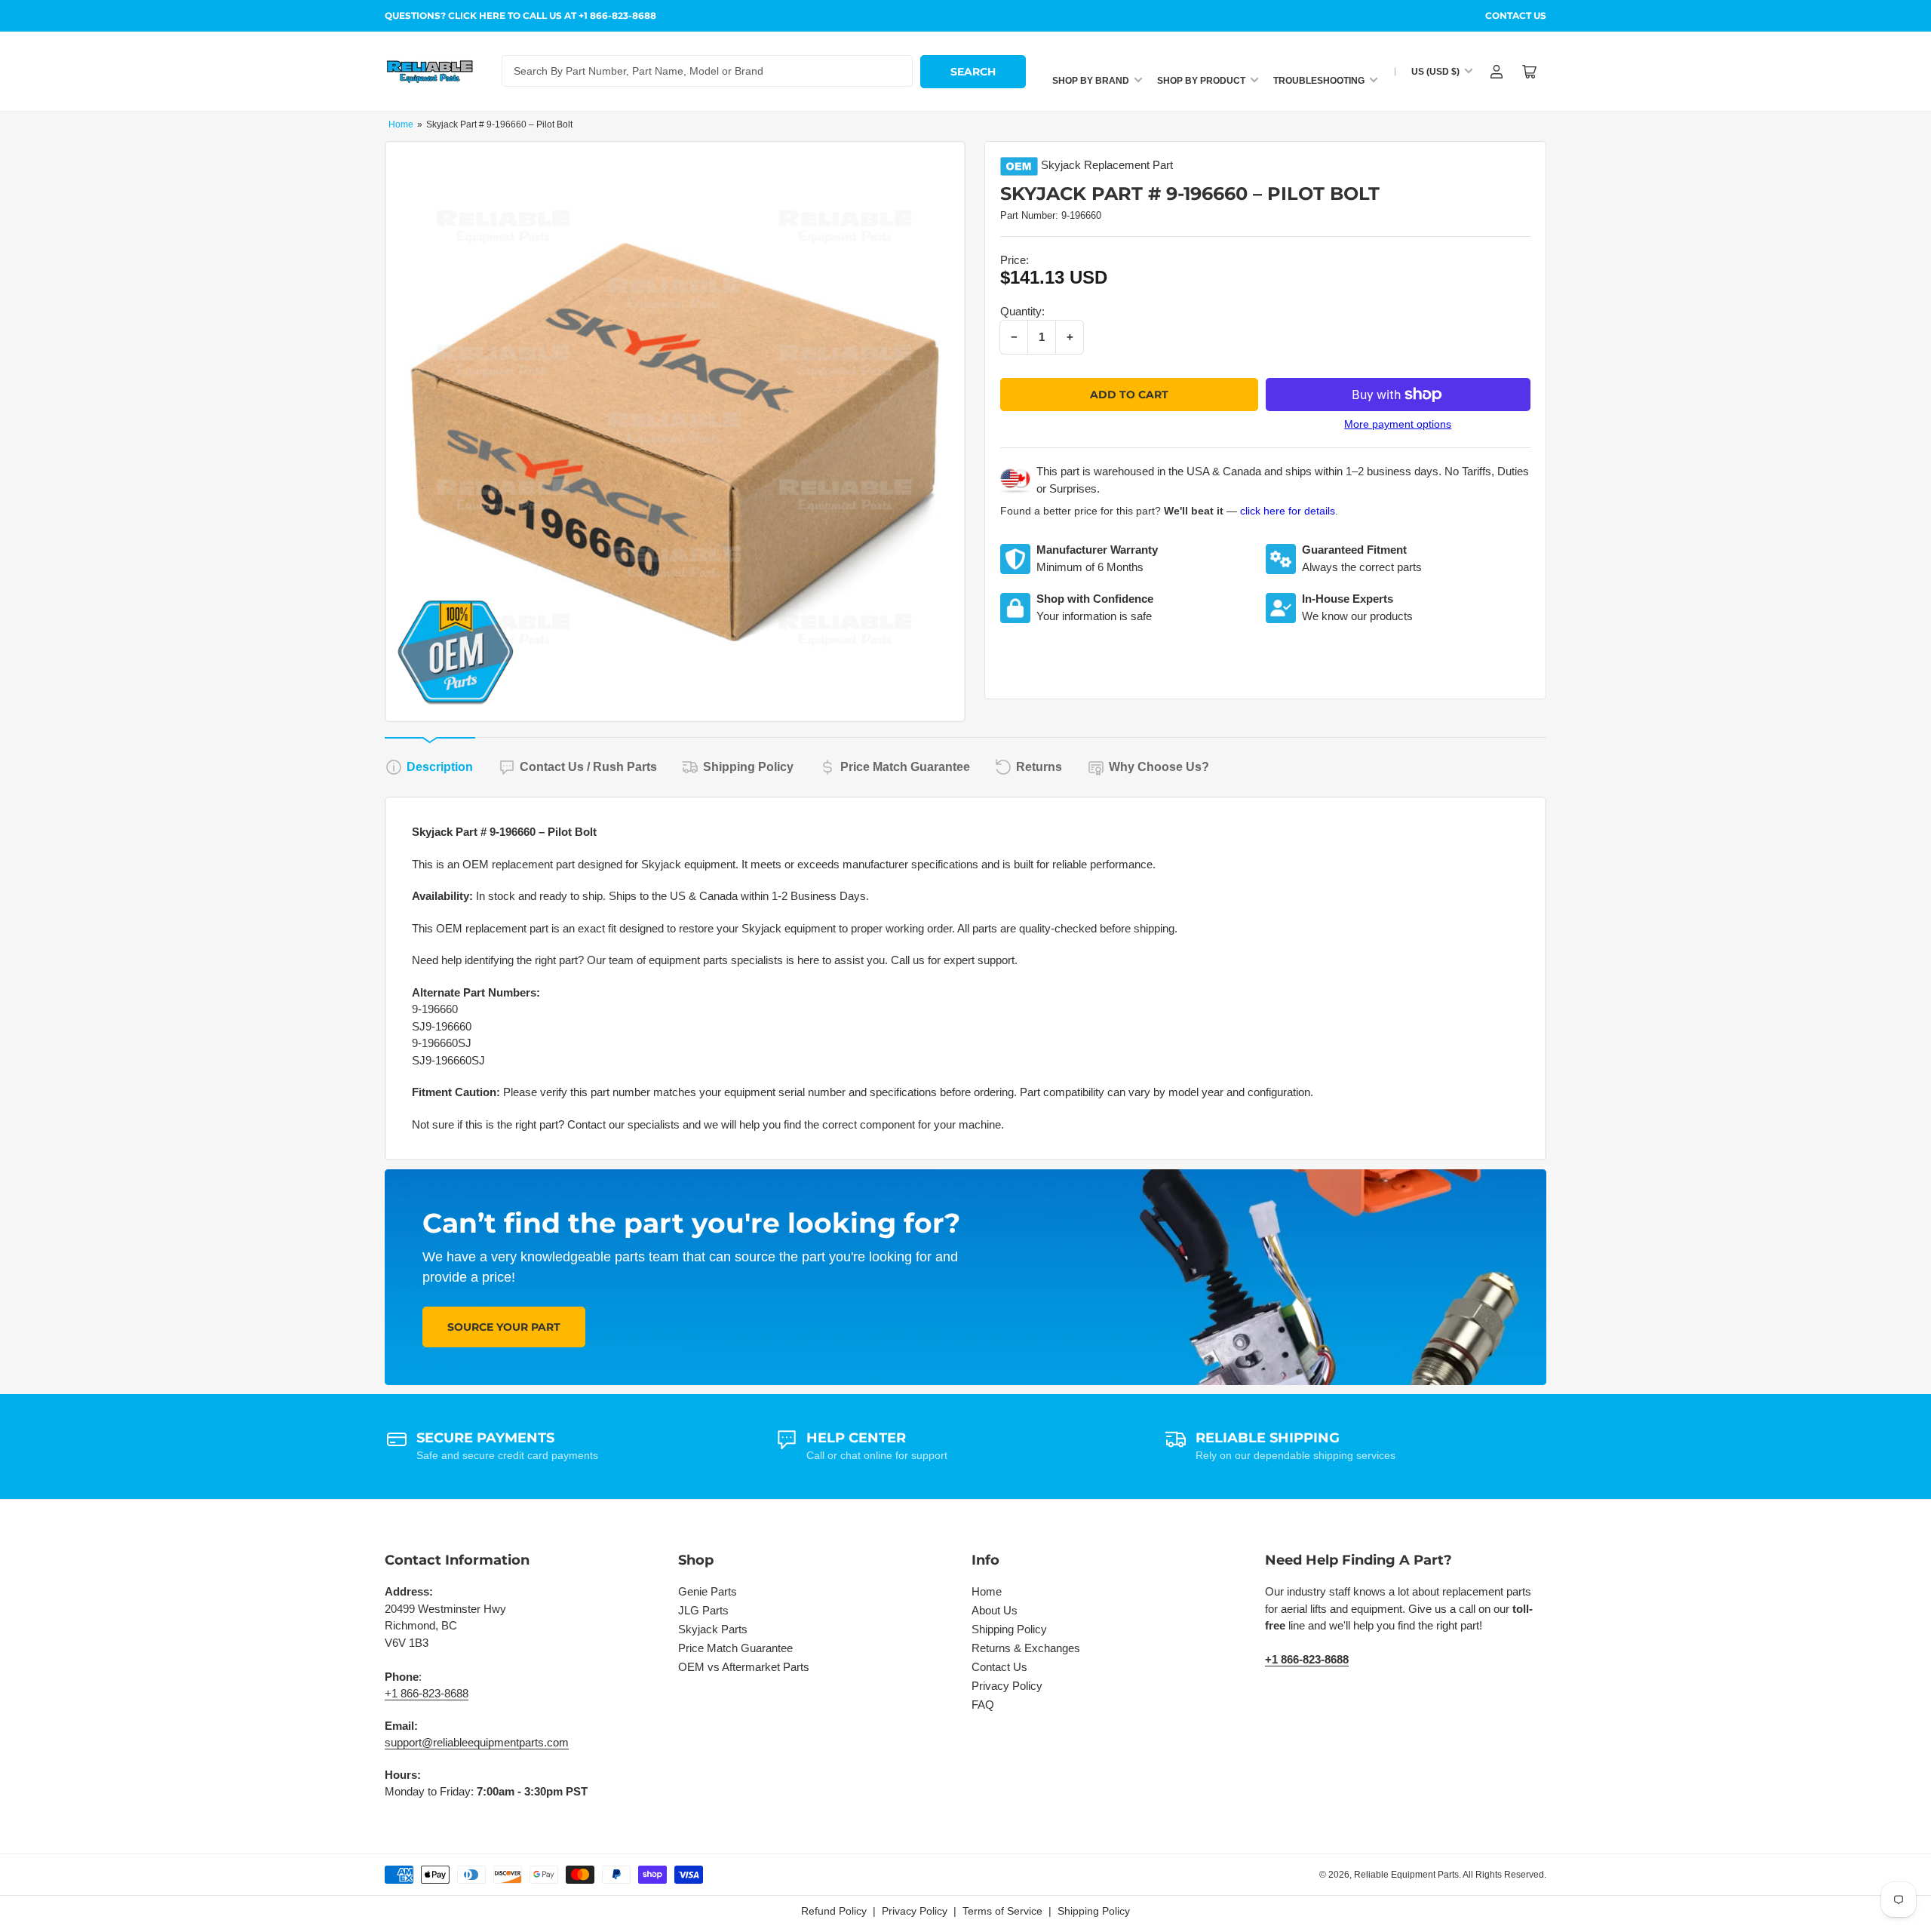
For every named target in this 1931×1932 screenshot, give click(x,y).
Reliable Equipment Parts (1406, 1875)
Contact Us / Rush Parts (588, 767)
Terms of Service (1002, 1911)
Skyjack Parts (713, 1629)
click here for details (1288, 511)
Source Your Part (504, 1327)
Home (401, 124)
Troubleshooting (1319, 81)
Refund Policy (834, 1911)
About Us (995, 1610)
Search (973, 72)
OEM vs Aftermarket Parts (744, 1667)
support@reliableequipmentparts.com (477, 1742)
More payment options (1398, 424)
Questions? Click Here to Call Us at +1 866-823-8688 (520, 15)
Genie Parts (708, 1591)
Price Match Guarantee (905, 767)
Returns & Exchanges (1026, 1648)
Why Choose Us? (1159, 767)
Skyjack (1061, 165)
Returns (1039, 767)
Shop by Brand (1091, 81)
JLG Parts (703, 1610)
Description (440, 767)
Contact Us (1516, 15)
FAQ (983, 1705)
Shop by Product (1201, 81)
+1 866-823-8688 (427, 1693)
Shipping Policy (748, 767)
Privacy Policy (1007, 1686)
